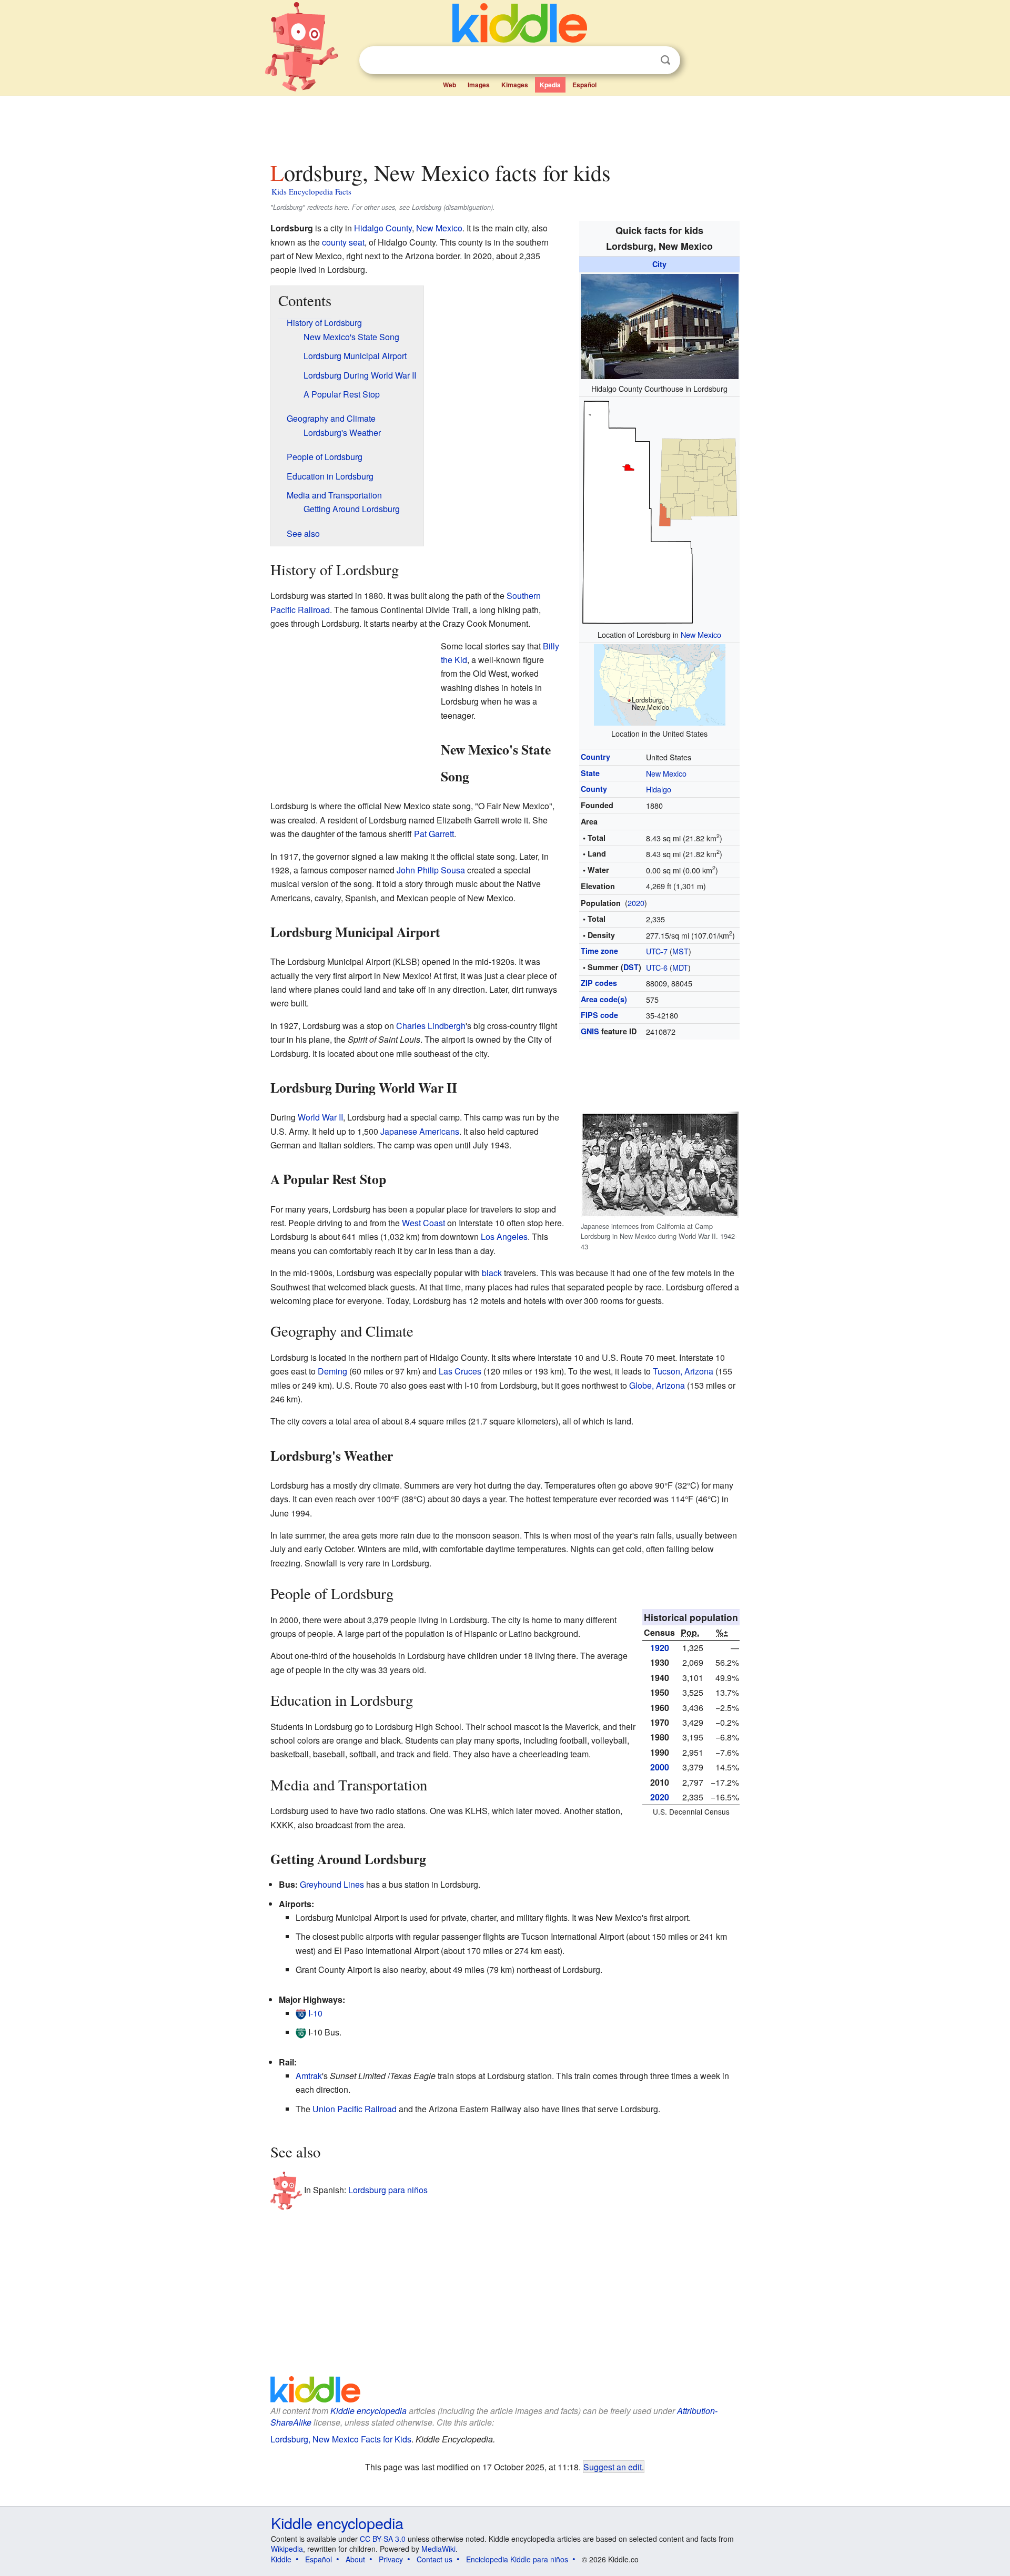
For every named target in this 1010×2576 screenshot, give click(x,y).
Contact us (435, 2559)
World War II (320, 1117)
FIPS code (599, 1015)
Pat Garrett (434, 834)
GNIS (590, 1031)
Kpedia (550, 85)
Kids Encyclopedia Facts (311, 191)
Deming (332, 1371)
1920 (660, 1648)
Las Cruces (460, 1371)
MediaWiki (438, 2549)
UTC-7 (657, 951)
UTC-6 (657, 967)
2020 (636, 903)
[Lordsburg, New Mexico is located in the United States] (660, 684)
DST (631, 967)
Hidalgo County (383, 228)
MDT (680, 967)
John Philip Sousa (431, 870)
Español (584, 85)
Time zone (599, 951)
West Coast (423, 1223)
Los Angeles (504, 1236)
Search (665, 60)
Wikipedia (287, 2549)
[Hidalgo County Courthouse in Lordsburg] (660, 325)
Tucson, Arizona (683, 1371)
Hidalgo (659, 789)
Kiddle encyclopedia (368, 2411)
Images (479, 85)
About (355, 2559)
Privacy (391, 2559)
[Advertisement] (504, 126)
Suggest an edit (613, 2467)
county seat (343, 242)
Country (595, 757)
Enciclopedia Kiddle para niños (517, 2559)
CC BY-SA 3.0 (383, 2539)
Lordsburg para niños (388, 2189)
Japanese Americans (420, 1131)
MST (680, 951)
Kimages (515, 85)
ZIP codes (599, 983)
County (594, 789)
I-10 (315, 2013)
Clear (644, 60)
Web (450, 85)
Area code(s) (604, 999)
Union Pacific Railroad (355, 2109)
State (590, 773)
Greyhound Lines (332, 1884)
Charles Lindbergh (431, 1026)
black (492, 1273)
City (659, 264)
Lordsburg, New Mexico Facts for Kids (341, 2439)
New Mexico (701, 634)
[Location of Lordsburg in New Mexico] (660, 511)
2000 (660, 1767)
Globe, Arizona (657, 1385)
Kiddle (281, 2559)
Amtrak (309, 2076)
